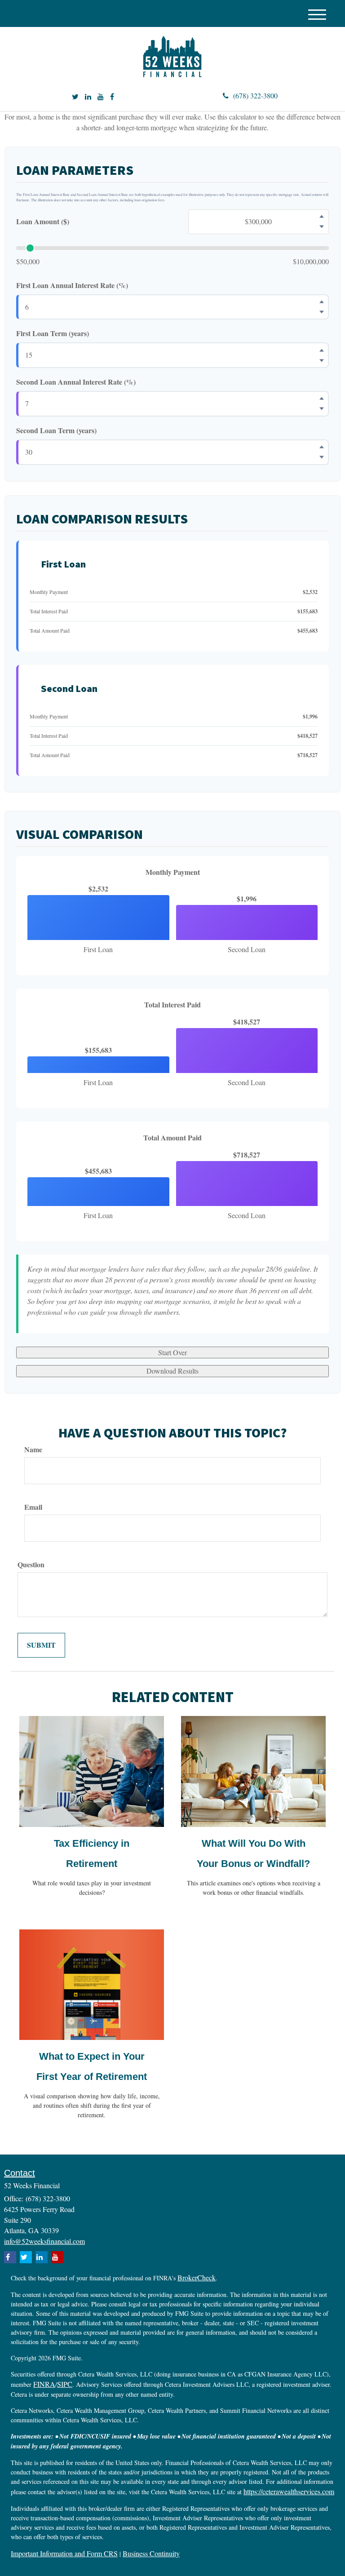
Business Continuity (151, 2553)
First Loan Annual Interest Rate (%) (72, 285)
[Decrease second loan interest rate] (322, 409)
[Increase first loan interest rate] (322, 302)
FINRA (44, 2384)
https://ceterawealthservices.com (289, 2491)
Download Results (172, 1371)
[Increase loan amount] (322, 217)
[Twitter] (75, 97)
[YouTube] (101, 97)
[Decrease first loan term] (322, 360)
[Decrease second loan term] (322, 457)
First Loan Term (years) (53, 333)
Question (31, 1565)
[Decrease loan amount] (322, 227)
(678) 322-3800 (255, 95)
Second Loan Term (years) (56, 430)
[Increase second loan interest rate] (322, 399)
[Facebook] (112, 97)
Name (33, 1450)
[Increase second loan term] (322, 447)
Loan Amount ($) (43, 222)
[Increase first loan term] (322, 350)
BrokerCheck (197, 2277)
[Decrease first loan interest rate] (322, 312)
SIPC (65, 2384)
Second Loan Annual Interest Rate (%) (76, 382)
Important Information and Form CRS (64, 2553)
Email (33, 1507)
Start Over (172, 1352)
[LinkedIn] (88, 97)
